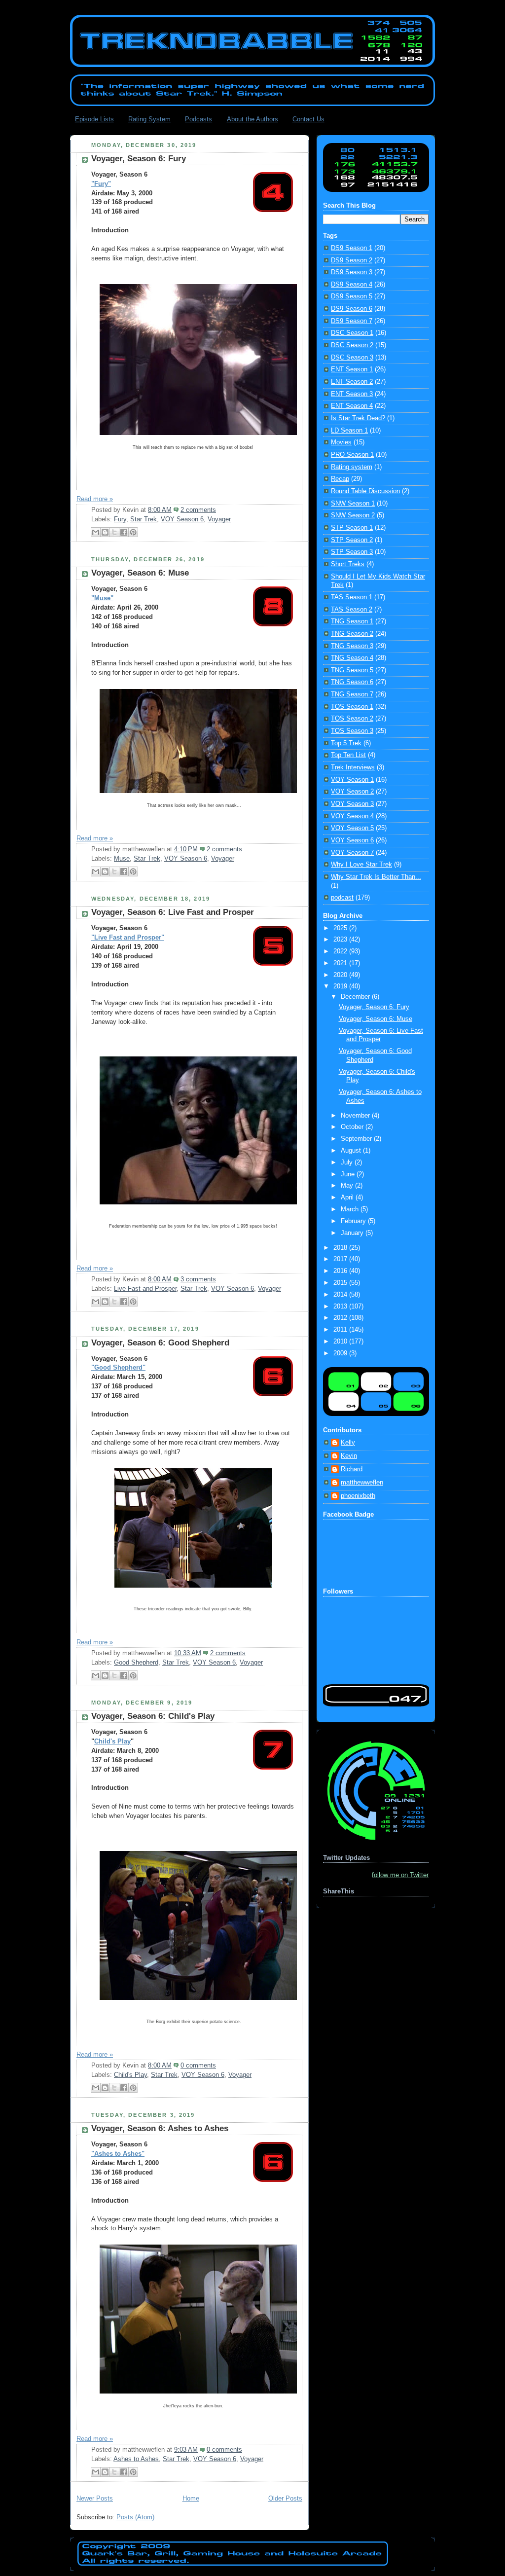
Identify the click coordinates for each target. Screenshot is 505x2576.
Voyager (219, 519)
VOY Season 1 (352, 780)
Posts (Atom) (135, 2517)
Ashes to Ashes (136, 2459)
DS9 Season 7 (352, 321)
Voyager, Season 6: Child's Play (153, 1716)
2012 (341, 1318)
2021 (341, 963)
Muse (122, 859)
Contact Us (308, 119)
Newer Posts (95, 2499)
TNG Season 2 (352, 634)
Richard (352, 1469)
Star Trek (144, 519)
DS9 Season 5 (352, 296)
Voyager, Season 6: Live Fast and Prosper (173, 912)
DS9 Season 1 (352, 248)
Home (191, 2499)
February (354, 1221)
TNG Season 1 (352, 621)
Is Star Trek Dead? (358, 418)
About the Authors (252, 119)
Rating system (352, 467)
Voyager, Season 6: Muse (140, 573)
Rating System (149, 119)
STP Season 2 (352, 540)
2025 (341, 928)
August (352, 1151)
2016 (341, 1271)
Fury (120, 519)
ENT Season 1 (352, 369)
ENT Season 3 (352, 394)
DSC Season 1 (352, 333)
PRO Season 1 (352, 455)
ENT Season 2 (352, 382)
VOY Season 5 (352, 828)
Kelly (348, 1443)
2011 (341, 1330)
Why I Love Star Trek (361, 865)
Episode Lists (94, 119)
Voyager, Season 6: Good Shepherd (160, 1343)
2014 (341, 1295)
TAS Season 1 (352, 597)
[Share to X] (114, 532)
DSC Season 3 (352, 358)
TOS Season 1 (352, 707)
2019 (341, 986)
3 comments (198, 1279)
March (351, 1209)
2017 (341, 1259)
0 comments (198, 2066)
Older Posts (285, 2499)
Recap (340, 479)
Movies (341, 442)
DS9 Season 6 (352, 309)
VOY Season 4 (352, 816)
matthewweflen (362, 1483)
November (356, 1116)
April (348, 1197)
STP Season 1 (352, 528)
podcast (342, 898)
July (348, 1162)
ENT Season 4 (352, 406)
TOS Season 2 (352, 719)
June (349, 1174)
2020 (341, 975)
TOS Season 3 (352, 731)
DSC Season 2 (352, 345)
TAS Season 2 (352, 610)
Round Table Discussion (365, 491)
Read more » (95, 499)
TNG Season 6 (352, 682)
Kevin (349, 1456)
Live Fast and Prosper (145, 1289)
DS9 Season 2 (352, 260)
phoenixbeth (358, 1496)
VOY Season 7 (352, 853)
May (348, 1186)
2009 (341, 1353)
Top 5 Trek (346, 743)
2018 (341, 1248)
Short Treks (348, 564)
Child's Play (112, 1742)
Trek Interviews (353, 767)
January (353, 1233)
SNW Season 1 (353, 504)
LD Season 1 (349, 431)
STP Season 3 (352, 552)
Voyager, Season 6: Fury (139, 159)
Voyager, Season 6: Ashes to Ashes (160, 2128)
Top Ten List (348, 755)
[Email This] (96, 532)
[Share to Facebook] (124, 532)
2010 (341, 1342)
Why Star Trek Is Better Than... (376, 877)
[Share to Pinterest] (133, 532)
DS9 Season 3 (352, 272)
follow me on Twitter (400, 1875)
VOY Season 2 (352, 792)
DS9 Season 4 (352, 285)
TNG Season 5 (352, 670)
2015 (341, 1283)
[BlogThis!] (105, 532)
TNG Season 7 (352, 694)
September (357, 1139)
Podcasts (198, 119)
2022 (341, 951)
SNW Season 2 (353, 515)
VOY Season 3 (352, 804)
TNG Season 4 (352, 658)
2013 (341, 1306)
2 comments (198, 510)
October (353, 1127)
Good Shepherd (136, 1663)
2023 (341, 940)
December (356, 997)
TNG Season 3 (352, 646)
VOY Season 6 (182, 519)
